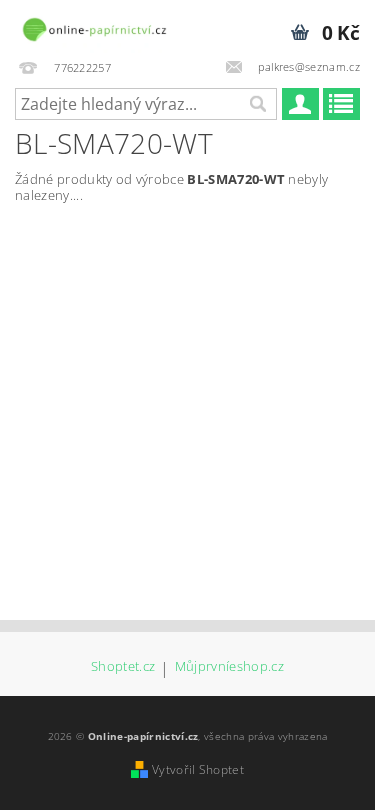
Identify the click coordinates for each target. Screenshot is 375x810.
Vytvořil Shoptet (198, 769)
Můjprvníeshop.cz (229, 667)
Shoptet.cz (123, 667)
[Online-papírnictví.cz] (94, 26)
